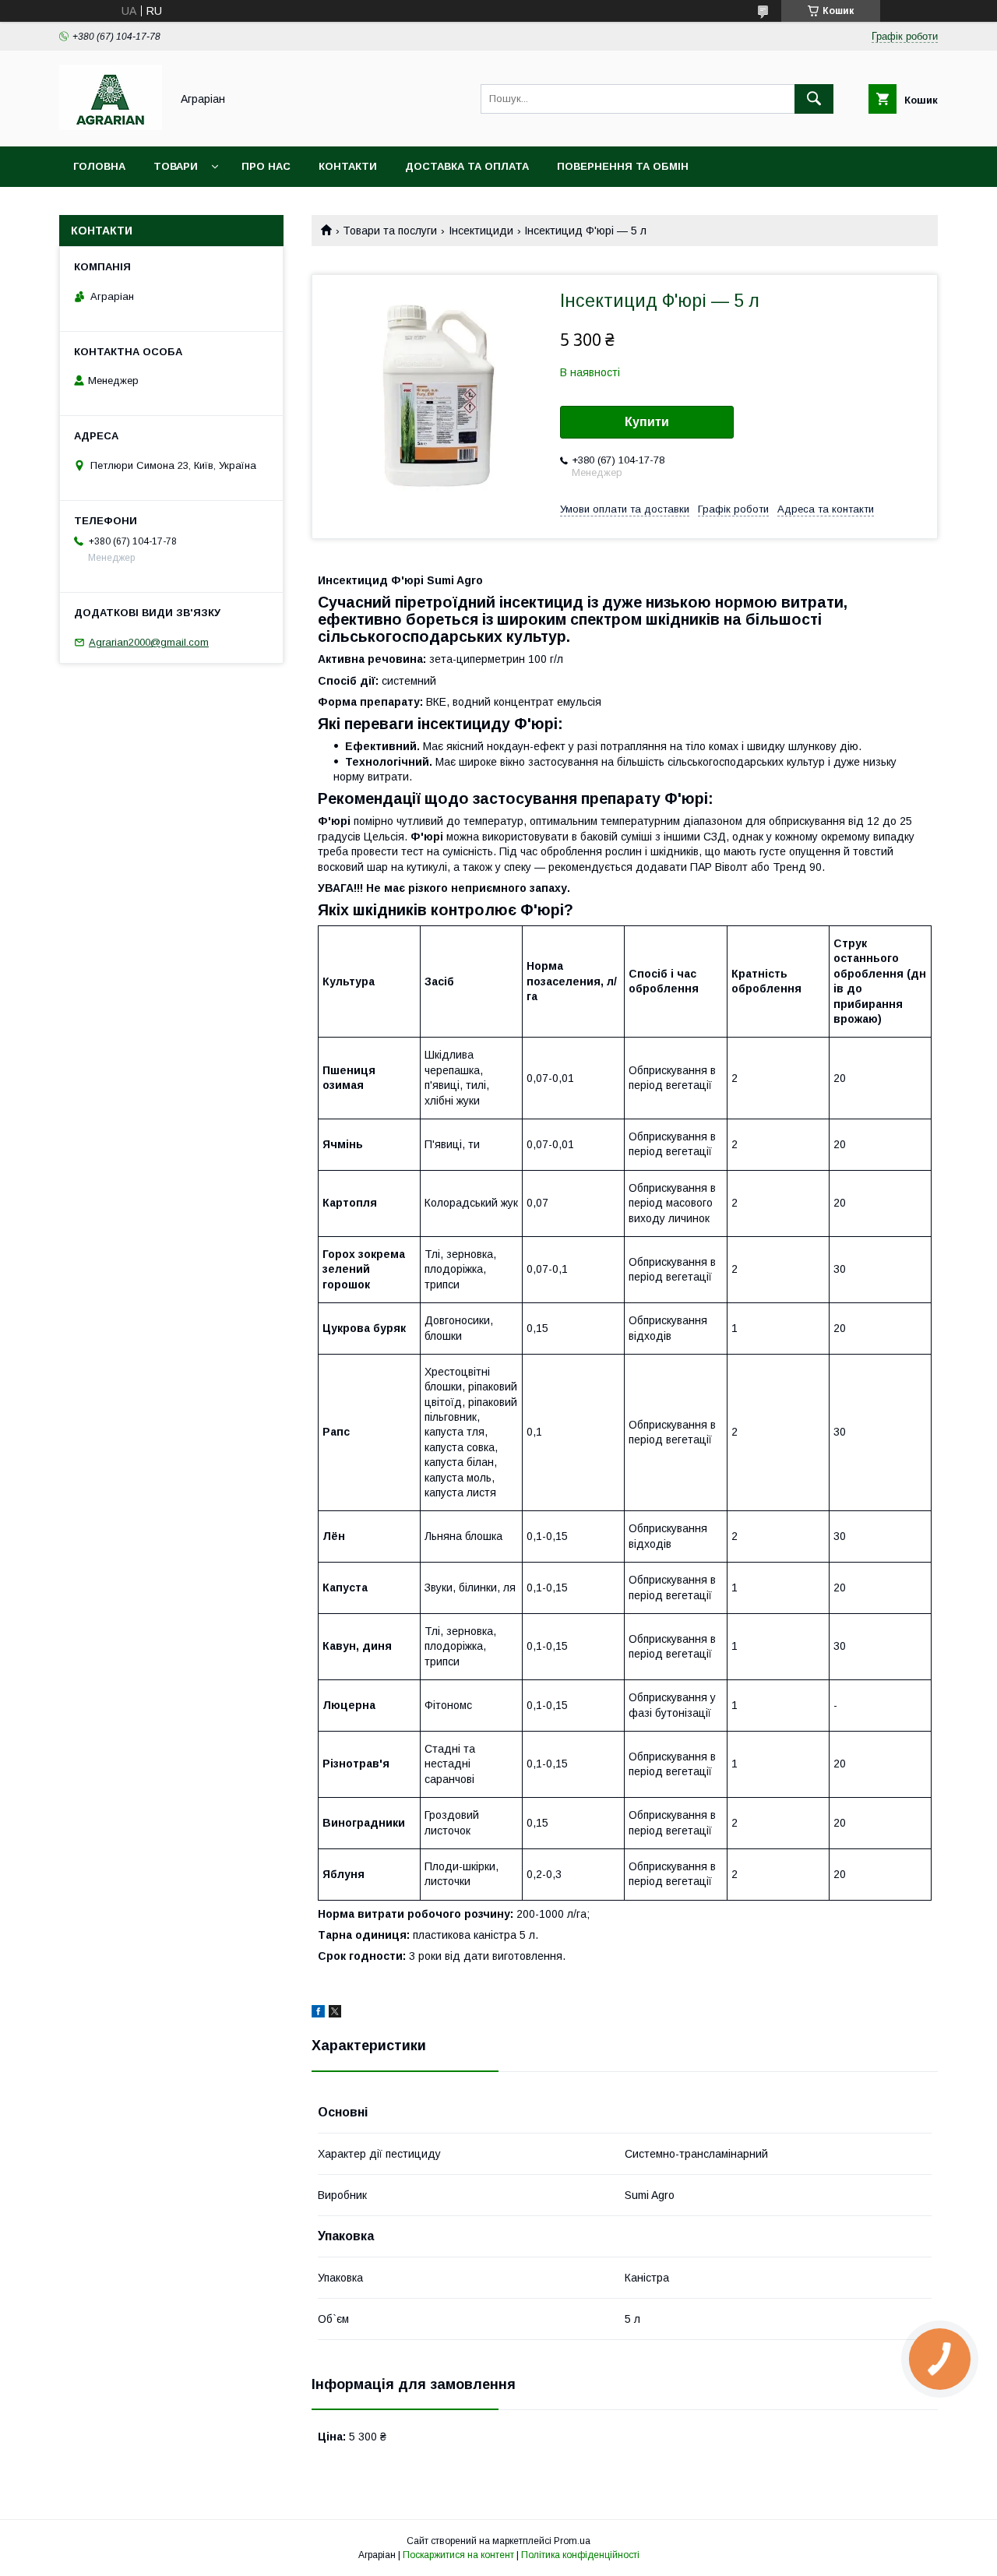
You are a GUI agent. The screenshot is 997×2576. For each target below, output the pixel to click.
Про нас (266, 166)
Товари (176, 166)
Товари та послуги (390, 231)
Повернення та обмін (623, 166)
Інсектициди (481, 231)
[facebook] (318, 2014)
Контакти (348, 166)
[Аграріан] (111, 126)
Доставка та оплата (467, 166)
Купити (647, 422)
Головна (99, 166)
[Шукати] (814, 99)
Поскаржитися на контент (458, 2555)
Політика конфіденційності (580, 2555)
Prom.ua (572, 2541)
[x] (335, 2014)
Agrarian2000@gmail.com (149, 642)
